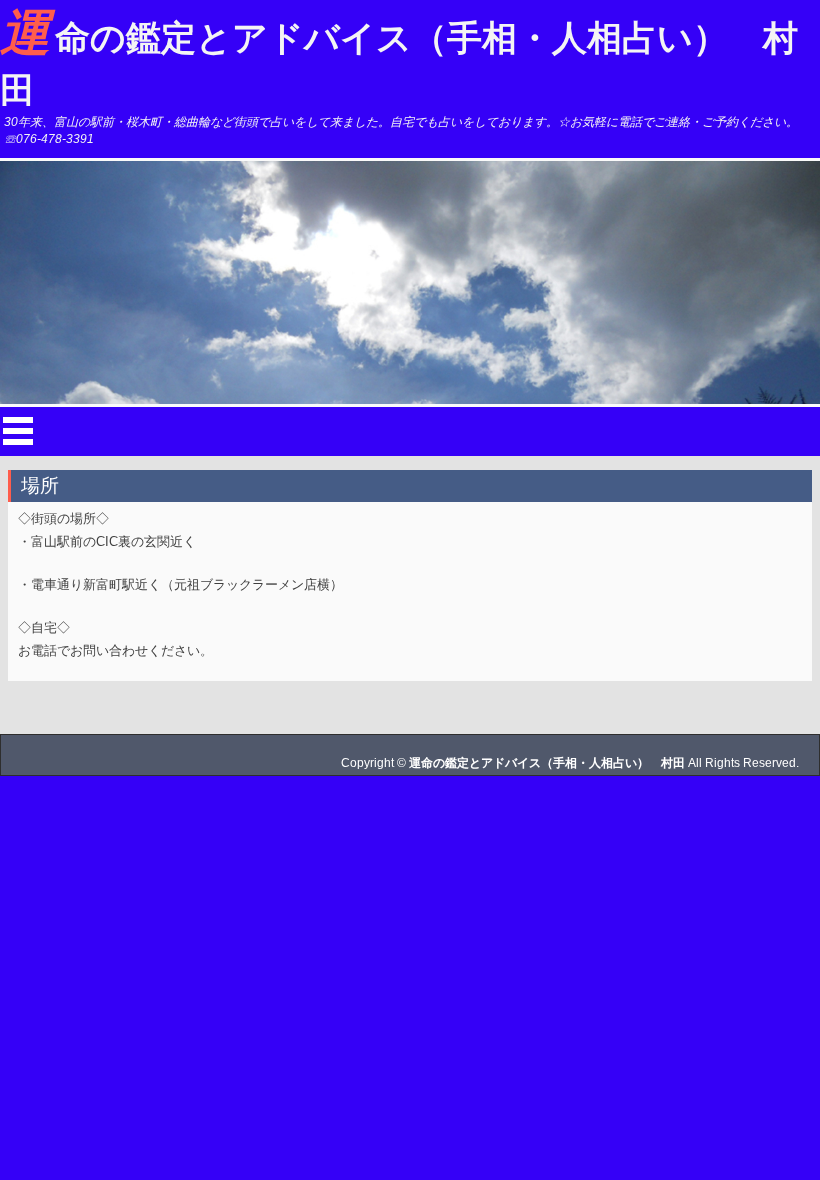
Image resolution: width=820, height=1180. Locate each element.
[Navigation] (18, 431)
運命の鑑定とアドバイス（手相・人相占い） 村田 (399, 57)
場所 (40, 485)
